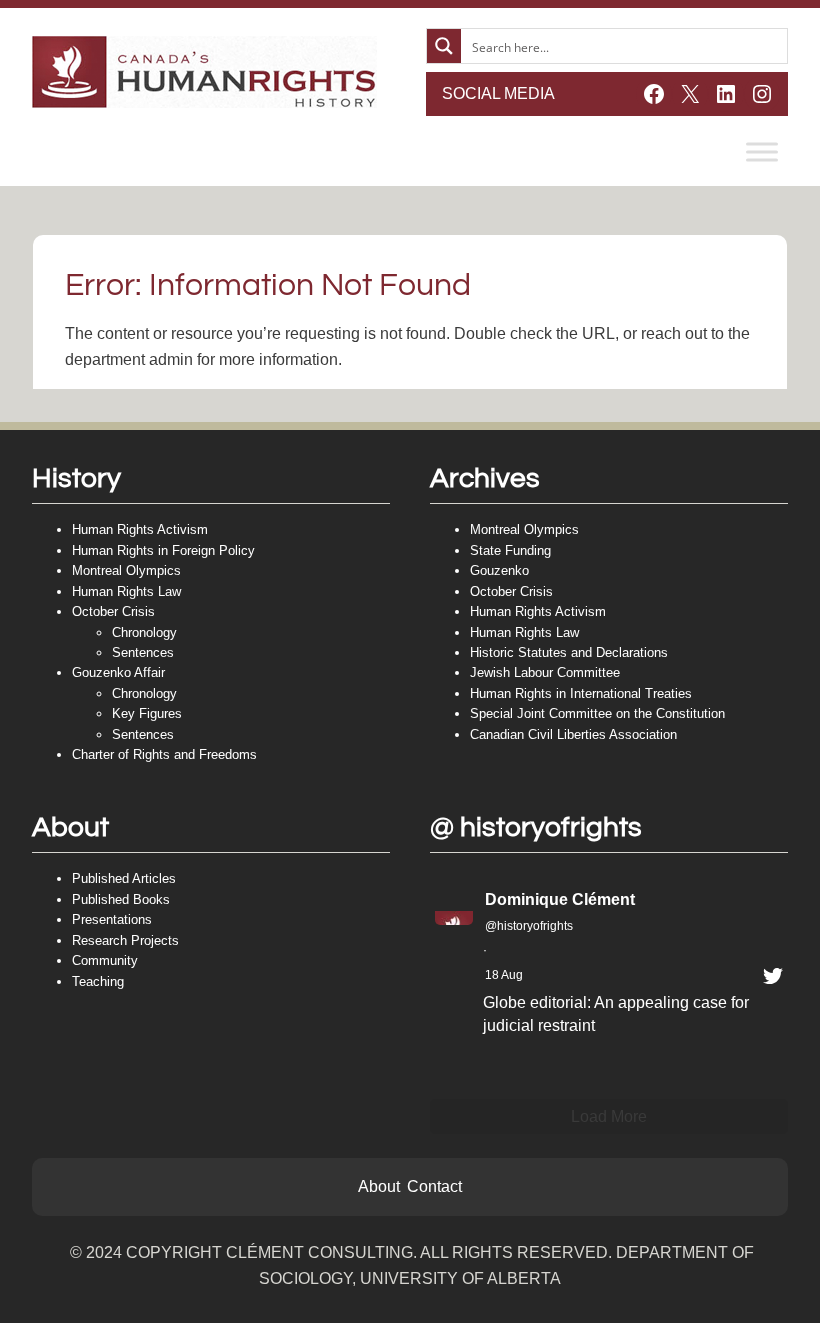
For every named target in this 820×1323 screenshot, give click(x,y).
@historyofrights (529, 926)
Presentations (112, 919)
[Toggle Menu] (762, 151)
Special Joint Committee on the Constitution (597, 713)
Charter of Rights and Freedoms (164, 754)
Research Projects (125, 940)
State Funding (510, 550)
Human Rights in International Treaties (581, 693)
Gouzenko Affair (118, 672)
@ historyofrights (536, 827)
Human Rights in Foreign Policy (163, 550)
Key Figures (147, 713)
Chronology (144, 632)
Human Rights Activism (140, 529)
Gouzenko (499, 570)
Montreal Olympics (126, 570)
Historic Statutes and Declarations (569, 652)
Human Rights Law (126, 591)
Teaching (98, 981)
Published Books (121, 899)
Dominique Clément (560, 899)
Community (105, 960)
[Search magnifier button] (444, 46)
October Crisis (113, 611)
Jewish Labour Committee (545, 672)
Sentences (143, 652)
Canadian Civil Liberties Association (573, 734)
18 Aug (504, 975)
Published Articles (124, 878)
